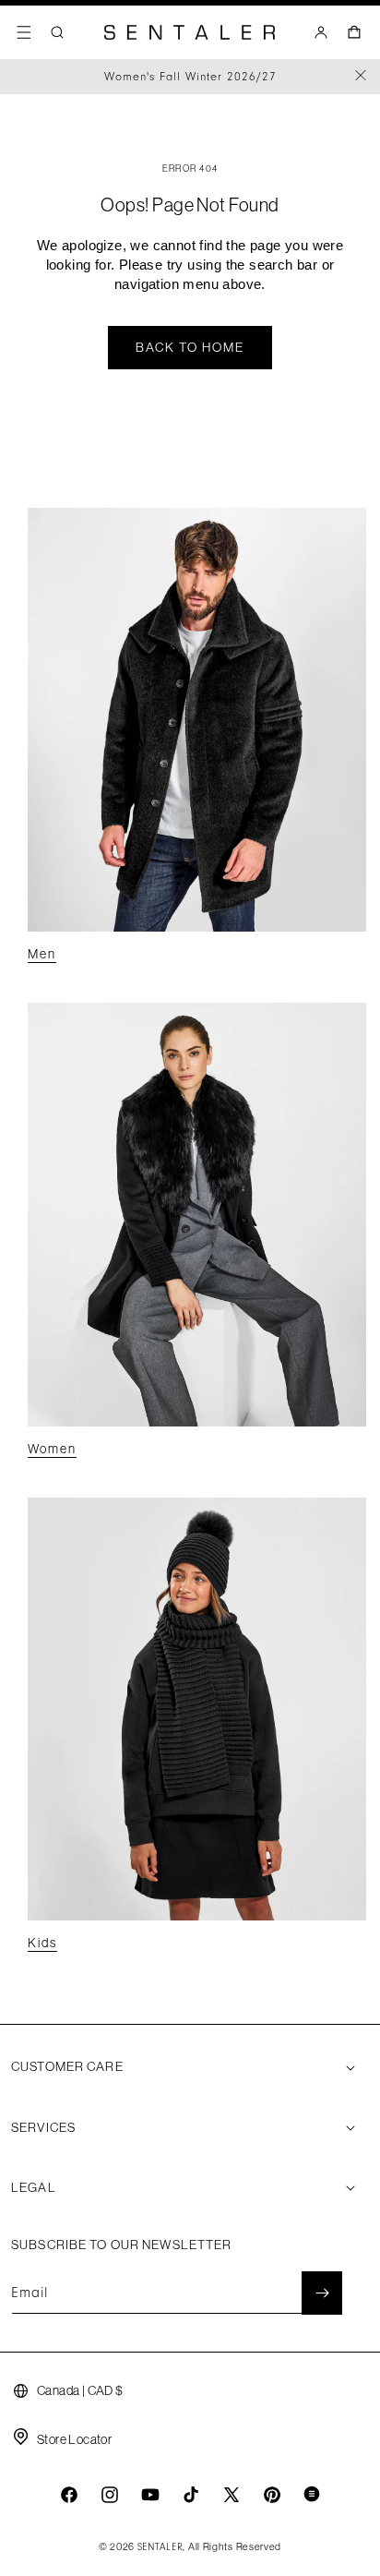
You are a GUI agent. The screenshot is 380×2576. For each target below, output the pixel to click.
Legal (34, 2187)
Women (52, 1449)
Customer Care (67, 2066)
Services (43, 2127)
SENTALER (160, 2547)
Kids (42, 1943)
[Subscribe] (322, 2293)
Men (42, 954)
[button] (24, 32)
